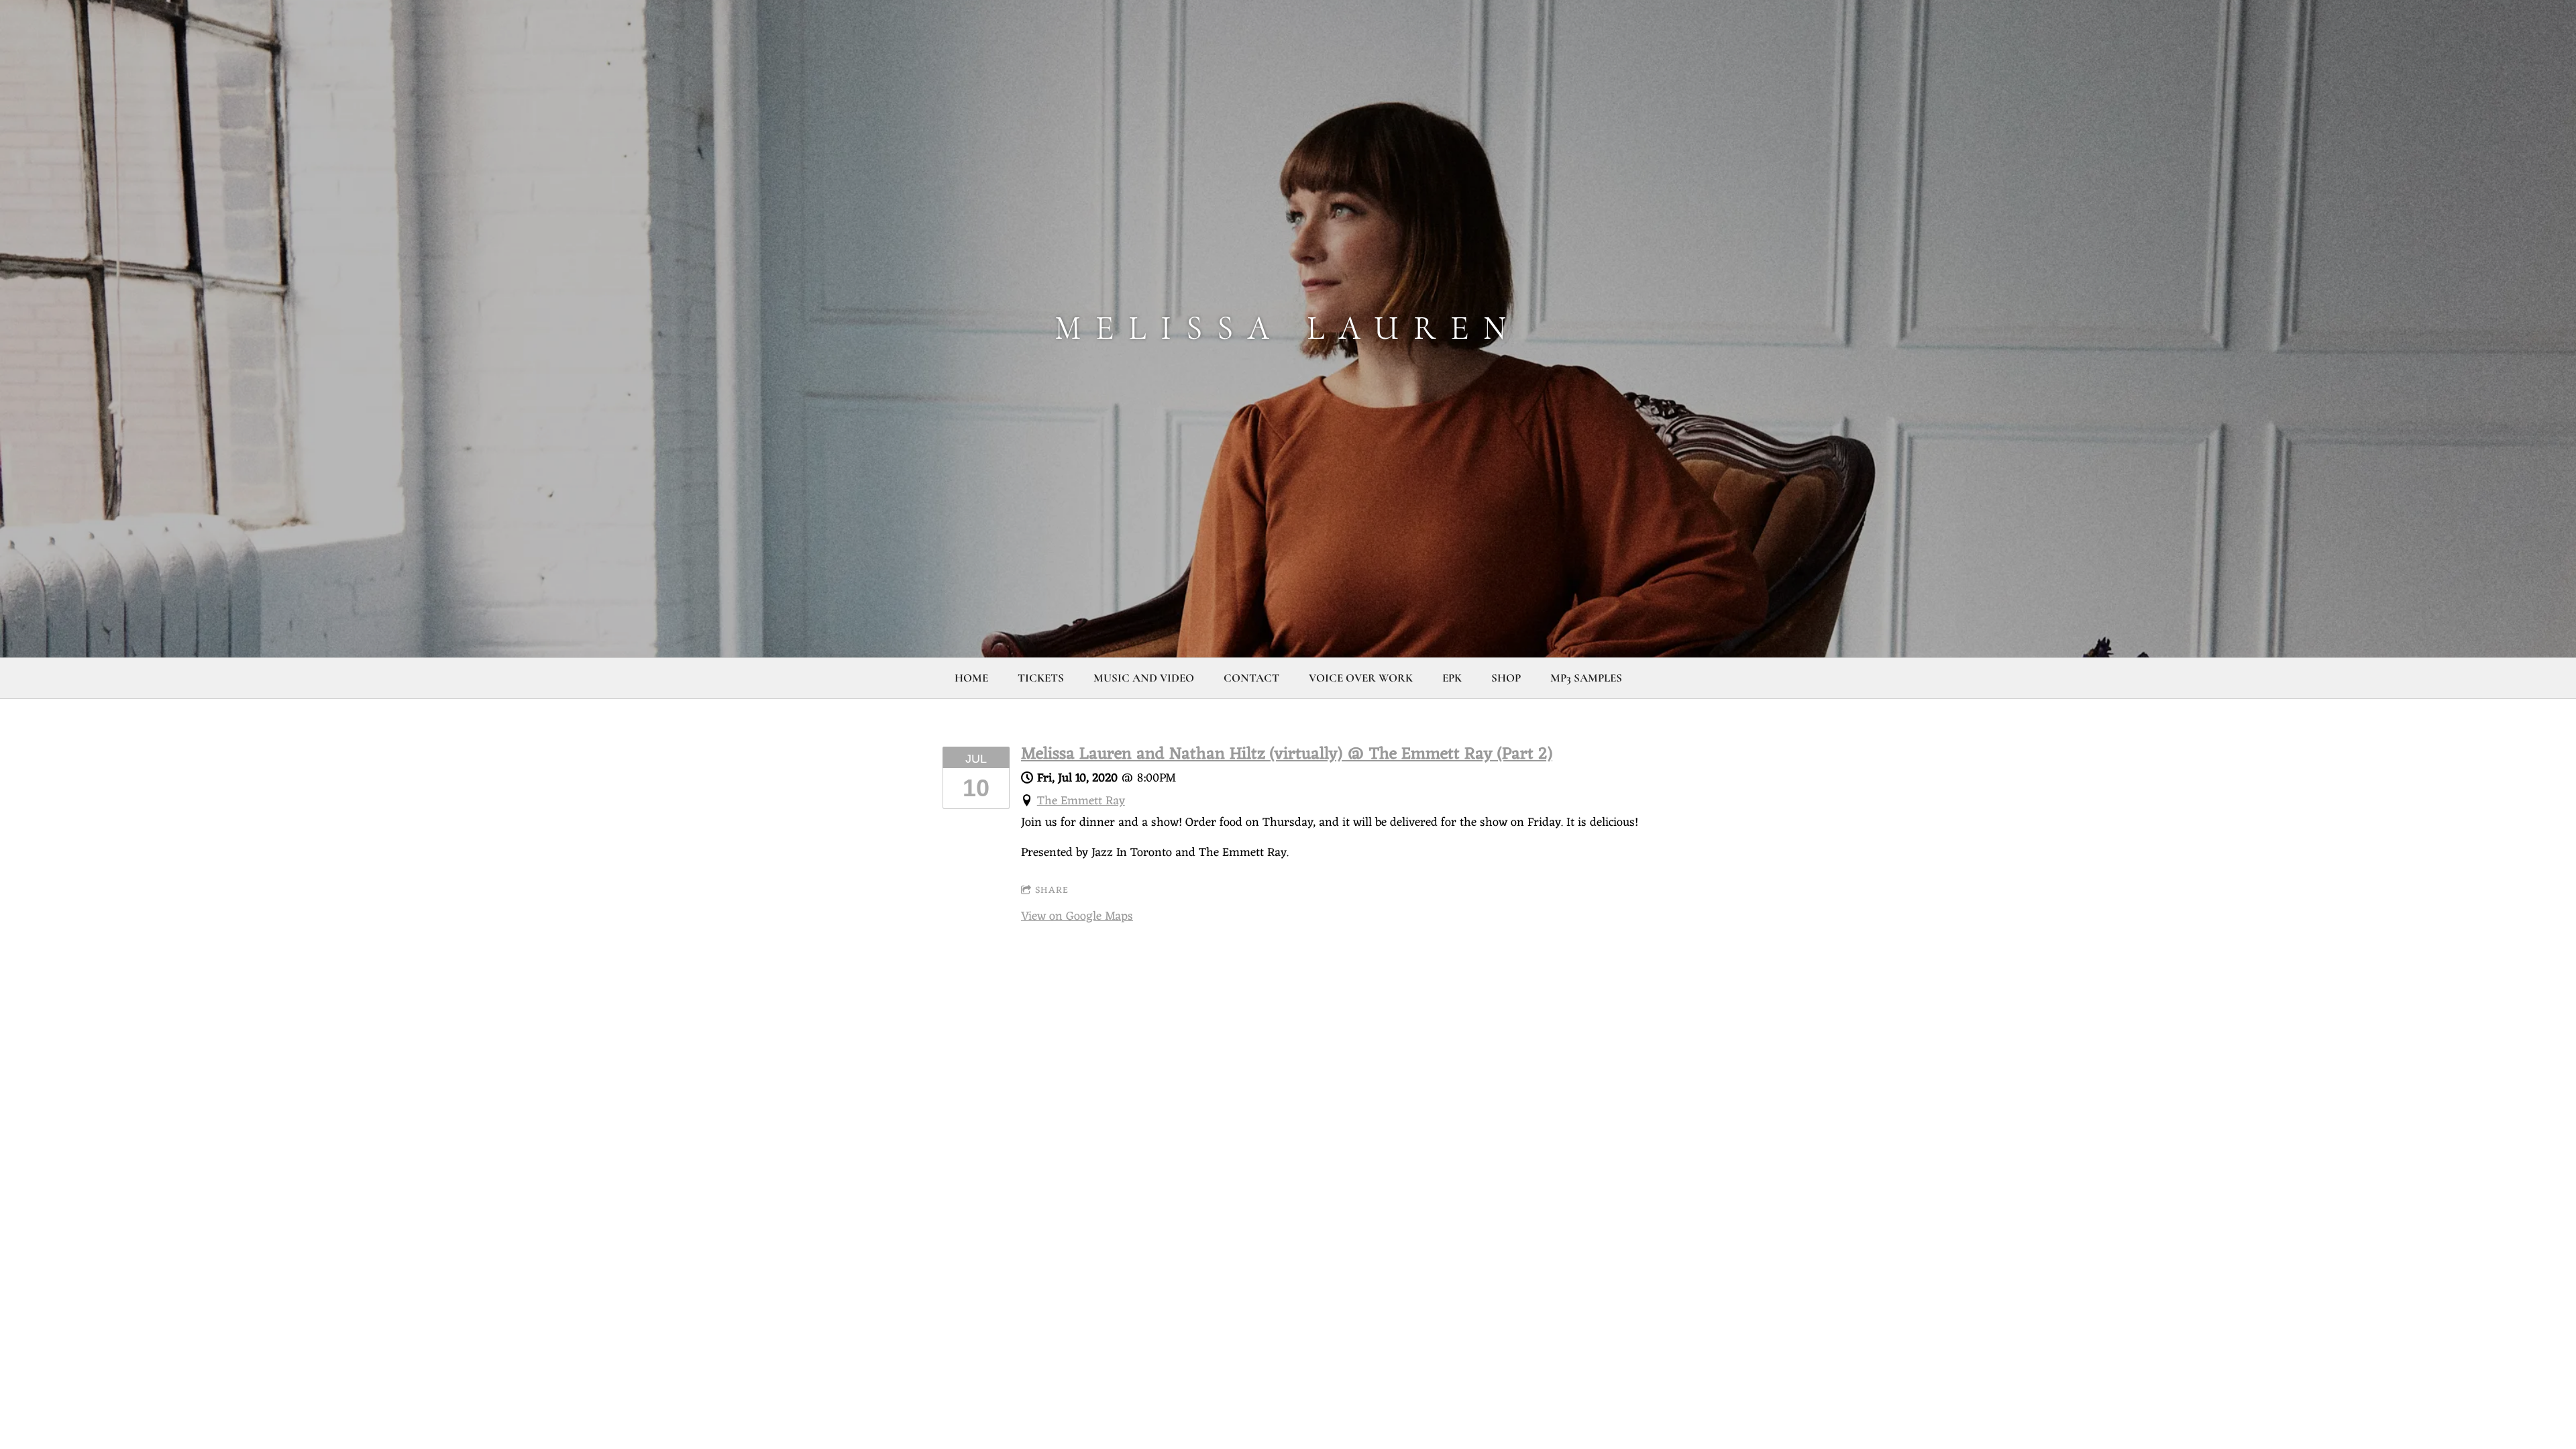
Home (971, 678)
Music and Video (1144, 678)
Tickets (1041, 678)
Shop (1506, 678)
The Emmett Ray (1081, 801)
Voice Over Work (1361, 678)
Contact (1251, 678)
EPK (1452, 678)
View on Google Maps (1077, 916)
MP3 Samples (1586, 678)
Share (1052, 891)
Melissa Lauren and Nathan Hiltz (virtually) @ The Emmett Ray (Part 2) (1287, 755)
